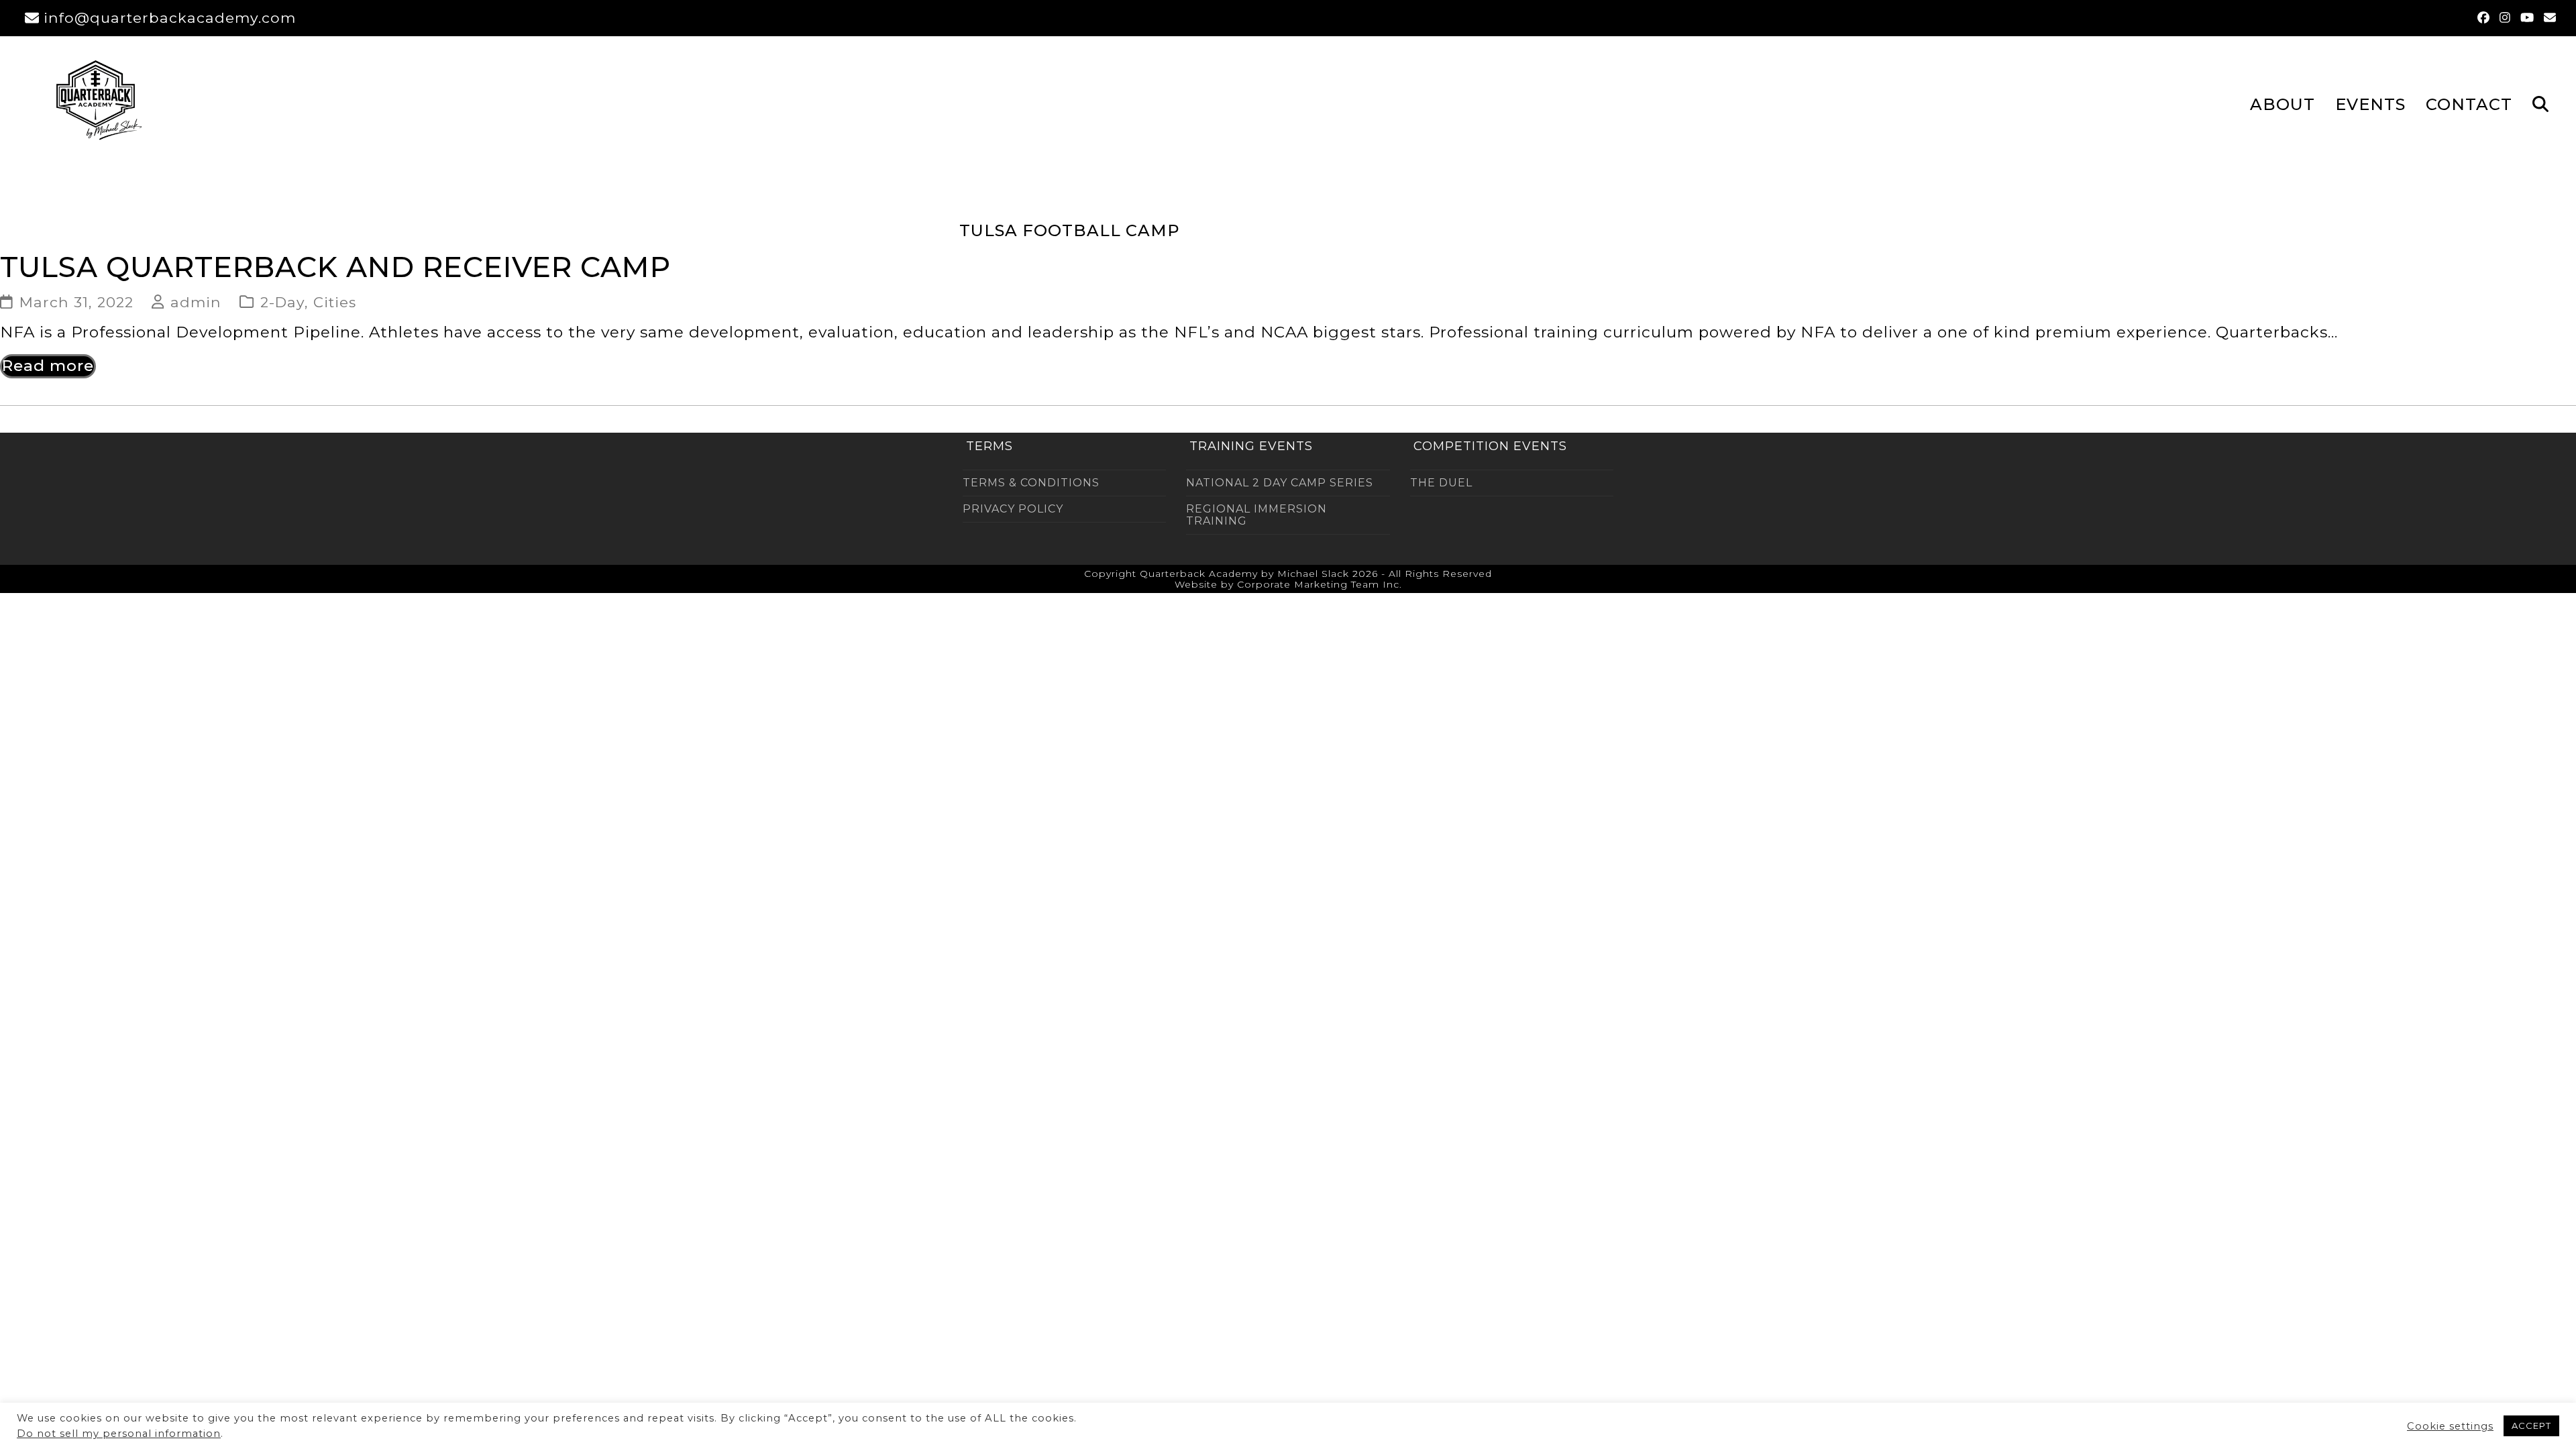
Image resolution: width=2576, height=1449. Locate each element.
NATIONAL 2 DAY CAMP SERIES (1280, 483)
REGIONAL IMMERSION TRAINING (1256, 515)
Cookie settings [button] (2450, 1426)
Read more (48, 366)
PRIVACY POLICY (1013, 509)
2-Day (282, 302)
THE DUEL (1441, 483)
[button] (2540, 103)
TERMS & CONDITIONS (1031, 483)
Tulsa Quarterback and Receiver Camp (335, 267)
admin (196, 302)
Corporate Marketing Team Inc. (1320, 584)
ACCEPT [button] (2531, 1426)
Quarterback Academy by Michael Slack (1244, 574)
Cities (335, 302)
